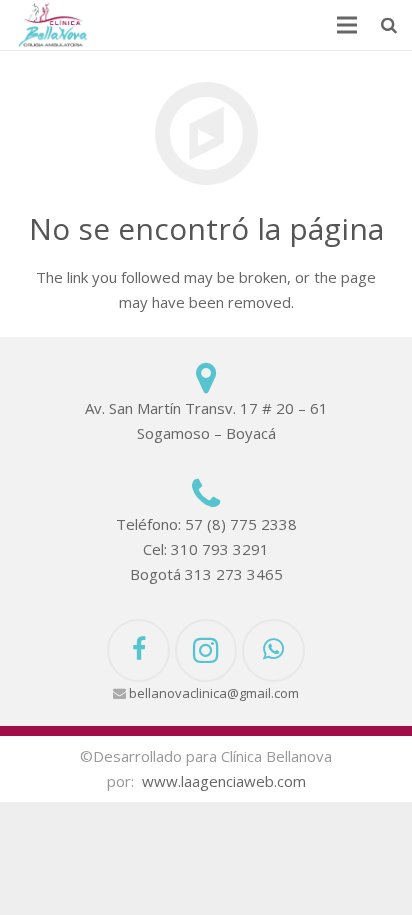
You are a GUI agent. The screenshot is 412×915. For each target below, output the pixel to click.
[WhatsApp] (273, 650)
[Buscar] (389, 25)
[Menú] (347, 25)
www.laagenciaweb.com (224, 781)
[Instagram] (206, 650)
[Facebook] (138, 650)
